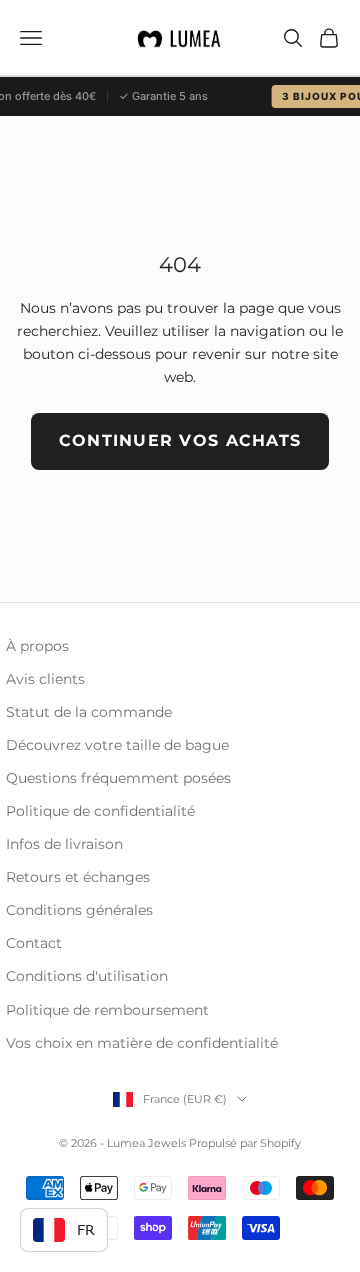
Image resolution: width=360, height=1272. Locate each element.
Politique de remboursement (107, 1010)
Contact (34, 943)
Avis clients (45, 679)
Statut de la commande (89, 712)
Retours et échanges (78, 877)
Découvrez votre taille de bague (117, 745)
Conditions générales (79, 910)
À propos (37, 646)
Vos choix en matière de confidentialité (142, 1043)
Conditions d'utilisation (87, 976)
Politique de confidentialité (100, 811)
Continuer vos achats (180, 440)
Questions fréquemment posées (118, 778)
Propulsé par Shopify (245, 1143)
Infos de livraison (64, 844)
